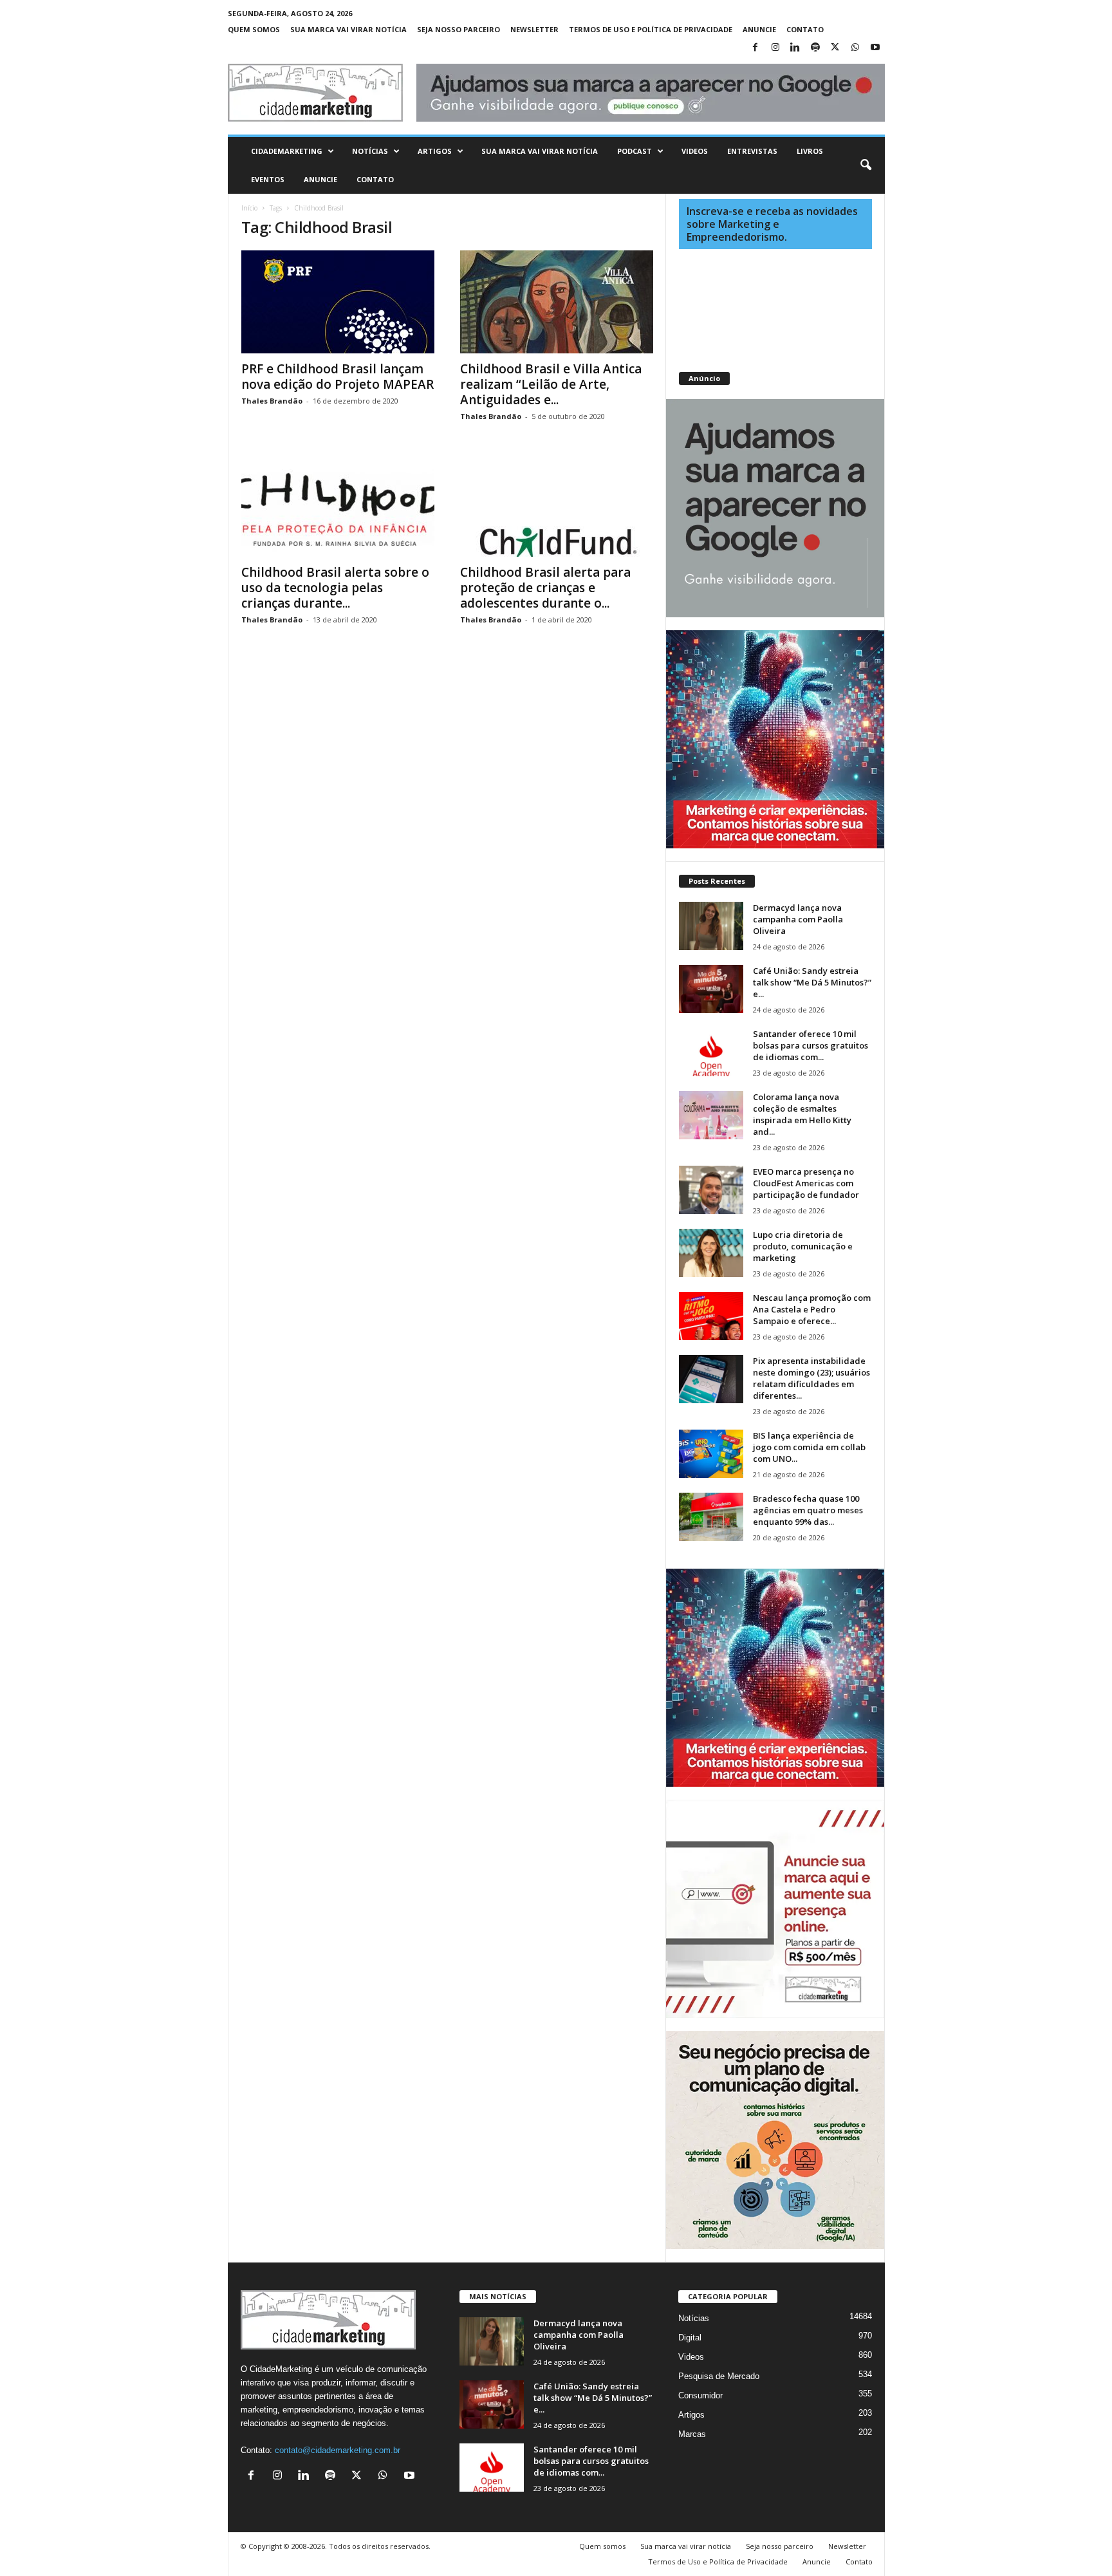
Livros (810, 151)
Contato (805, 29)
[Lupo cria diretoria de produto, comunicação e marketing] (711, 1253)
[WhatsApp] (855, 48)
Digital (690, 2338)
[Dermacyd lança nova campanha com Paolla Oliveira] (711, 926)
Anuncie (759, 29)
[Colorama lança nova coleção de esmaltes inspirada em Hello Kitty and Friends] (711, 1115)
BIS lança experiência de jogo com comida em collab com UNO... (809, 1447)
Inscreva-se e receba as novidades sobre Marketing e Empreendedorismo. (772, 224)
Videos (695, 151)
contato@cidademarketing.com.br (338, 2450)
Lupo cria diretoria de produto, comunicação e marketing (803, 1246)
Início (249, 208)
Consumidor (700, 2395)
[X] (835, 48)
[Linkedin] (795, 48)
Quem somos (254, 29)
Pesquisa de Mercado (719, 2376)
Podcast (635, 151)
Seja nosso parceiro (459, 29)
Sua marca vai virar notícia (348, 29)
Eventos (268, 179)
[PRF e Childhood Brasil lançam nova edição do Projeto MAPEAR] (338, 302)
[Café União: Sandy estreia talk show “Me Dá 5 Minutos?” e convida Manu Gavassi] (711, 989)
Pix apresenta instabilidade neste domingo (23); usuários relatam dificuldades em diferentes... (811, 1378)
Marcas (692, 2434)
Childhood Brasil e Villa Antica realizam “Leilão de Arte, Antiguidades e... (551, 384)
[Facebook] (755, 48)
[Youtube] (875, 48)
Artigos (435, 151)
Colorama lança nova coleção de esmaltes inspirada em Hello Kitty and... (802, 1114)
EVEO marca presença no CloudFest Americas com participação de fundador (806, 1183)
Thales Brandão (272, 401)
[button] (866, 165)
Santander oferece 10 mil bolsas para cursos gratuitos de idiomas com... (811, 1045)
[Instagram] (775, 48)
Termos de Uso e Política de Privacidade (651, 29)
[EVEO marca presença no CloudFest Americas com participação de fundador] (711, 1190)
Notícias (370, 151)
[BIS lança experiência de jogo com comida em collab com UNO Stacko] (711, 1454)
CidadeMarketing (287, 151)
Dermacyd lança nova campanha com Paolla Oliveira (798, 919)
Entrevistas (752, 151)
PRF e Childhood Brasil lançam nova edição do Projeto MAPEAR (338, 377)
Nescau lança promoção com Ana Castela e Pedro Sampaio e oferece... (812, 1309)
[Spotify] (815, 48)
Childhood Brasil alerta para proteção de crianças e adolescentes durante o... (545, 588)
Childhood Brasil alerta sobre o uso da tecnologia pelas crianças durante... (335, 588)
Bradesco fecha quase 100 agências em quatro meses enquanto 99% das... (808, 1510)
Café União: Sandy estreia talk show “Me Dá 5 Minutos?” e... (812, 982)
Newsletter (534, 29)
